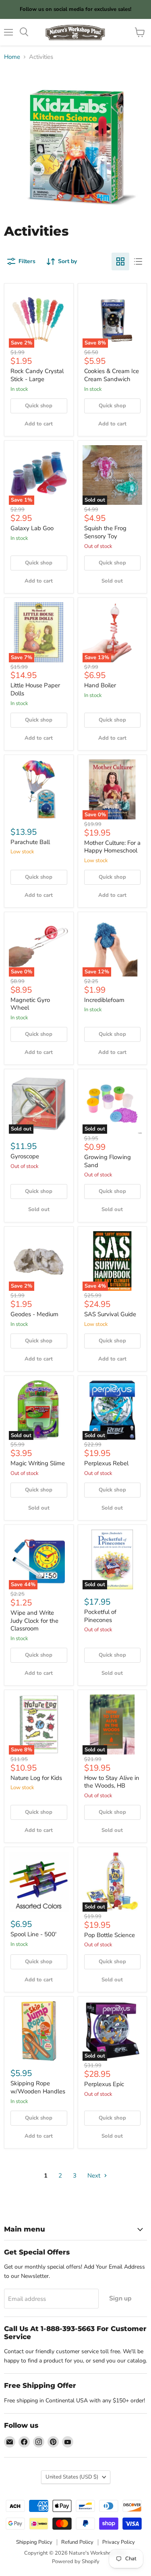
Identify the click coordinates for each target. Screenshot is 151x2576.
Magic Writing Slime (38, 1463)
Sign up (120, 2298)
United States (72, 2477)
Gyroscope (25, 1156)
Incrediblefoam (104, 1000)
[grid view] (120, 261)
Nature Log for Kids (36, 1778)
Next (95, 2176)
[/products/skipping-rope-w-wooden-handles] (39, 2031)
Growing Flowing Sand (108, 1161)
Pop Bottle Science (110, 1935)
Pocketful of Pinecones (100, 1616)
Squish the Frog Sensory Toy (105, 532)
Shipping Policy (34, 2542)
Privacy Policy (119, 2542)
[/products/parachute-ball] (39, 789)
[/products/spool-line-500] (39, 1882)
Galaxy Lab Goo (32, 528)
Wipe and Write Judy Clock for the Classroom (34, 1621)
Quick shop (39, 406)
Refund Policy (77, 2542)
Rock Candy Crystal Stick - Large (37, 375)
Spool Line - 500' (33, 1934)
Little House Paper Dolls (35, 689)
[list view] (138, 261)
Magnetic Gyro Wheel (30, 1004)
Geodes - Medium (34, 1314)
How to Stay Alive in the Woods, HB (112, 1782)
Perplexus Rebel (106, 1463)
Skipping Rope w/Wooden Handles (38, 2087)
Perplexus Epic (104, 2084)
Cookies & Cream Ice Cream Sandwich (112, 375)
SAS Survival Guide (110, 1314)
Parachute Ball (30, 842)
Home (12, 57)
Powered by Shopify (76, 2561)
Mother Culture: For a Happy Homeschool (112, 847)
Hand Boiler (100, 685)
